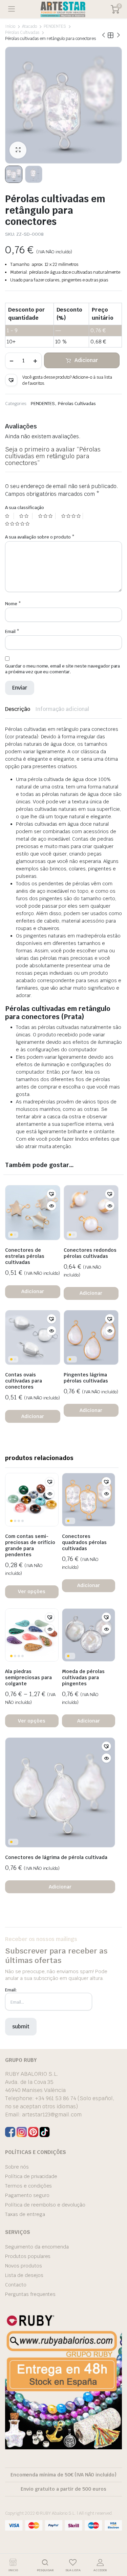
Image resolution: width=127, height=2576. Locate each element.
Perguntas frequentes (30, 2294)
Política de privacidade (31, 2176)
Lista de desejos (24, 2275)
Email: (11, 1990)
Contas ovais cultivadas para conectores (24, 1381)
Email (12, 631)
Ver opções (32, 1591)
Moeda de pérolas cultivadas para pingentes (83, 1677)
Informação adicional (62, 709)
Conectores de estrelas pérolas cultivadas (25, 1256)
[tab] (18, 709)
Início (10, 26)
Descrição (18, 709)
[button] (11, 380)
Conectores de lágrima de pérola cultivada (56, 1857)
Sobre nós (17, 2167)
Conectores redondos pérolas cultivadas (90, 1253)
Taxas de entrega (25, 2214)
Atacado (29, 26)
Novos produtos (24, 2266)
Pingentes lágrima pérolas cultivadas (86, 1378)
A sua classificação (25, 508)
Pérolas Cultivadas (22, 33)
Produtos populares (28, 2256)
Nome (13, 604)
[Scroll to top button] (116, 2546)
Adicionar (86, 360)
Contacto (16, 2285)
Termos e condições (28, 2186)
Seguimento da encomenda (37, 2247)
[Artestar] (63, 9)
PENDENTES (55, 26)
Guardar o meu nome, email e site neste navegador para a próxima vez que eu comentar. (62, 669)
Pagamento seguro (27, 2195)
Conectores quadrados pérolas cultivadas (84, 1542)
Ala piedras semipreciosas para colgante (28, 1677)
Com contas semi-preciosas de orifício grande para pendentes (30, 1545)
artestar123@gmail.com (52, 2115)
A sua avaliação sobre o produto (40, 537)
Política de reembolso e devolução (45, 2205)
